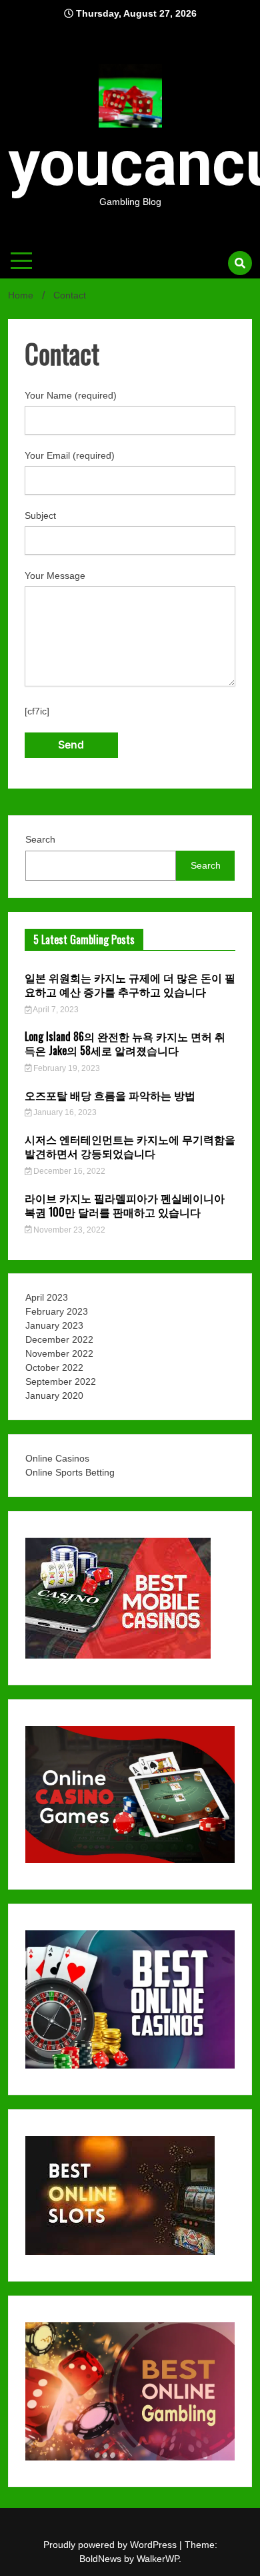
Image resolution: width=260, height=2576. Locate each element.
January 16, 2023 (64, 1112)
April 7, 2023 (55, 1010)
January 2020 (54, 1396)
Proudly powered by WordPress (111, 2545)
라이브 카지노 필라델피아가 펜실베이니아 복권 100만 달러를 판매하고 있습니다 (125, 1205)
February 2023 (57, 1311)
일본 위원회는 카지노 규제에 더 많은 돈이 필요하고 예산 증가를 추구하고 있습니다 (130, 985)
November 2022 (59, 1353)
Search (40, 839)
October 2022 (54, 1367)
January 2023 (54, 1325)
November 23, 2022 (68, 1230)
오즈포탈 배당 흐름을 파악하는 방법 (110, 1095)
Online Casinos (57, 1458)
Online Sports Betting (70, 1472)
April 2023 (47, 1297)
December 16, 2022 (68, 1171)
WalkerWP (158, 2559)
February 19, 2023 (66, 1068)
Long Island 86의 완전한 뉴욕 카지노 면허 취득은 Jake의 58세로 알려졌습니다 (125, 1043)
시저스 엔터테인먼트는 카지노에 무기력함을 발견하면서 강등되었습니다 (130, 1146)
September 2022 (61, 1381)
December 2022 (59, 1339)
